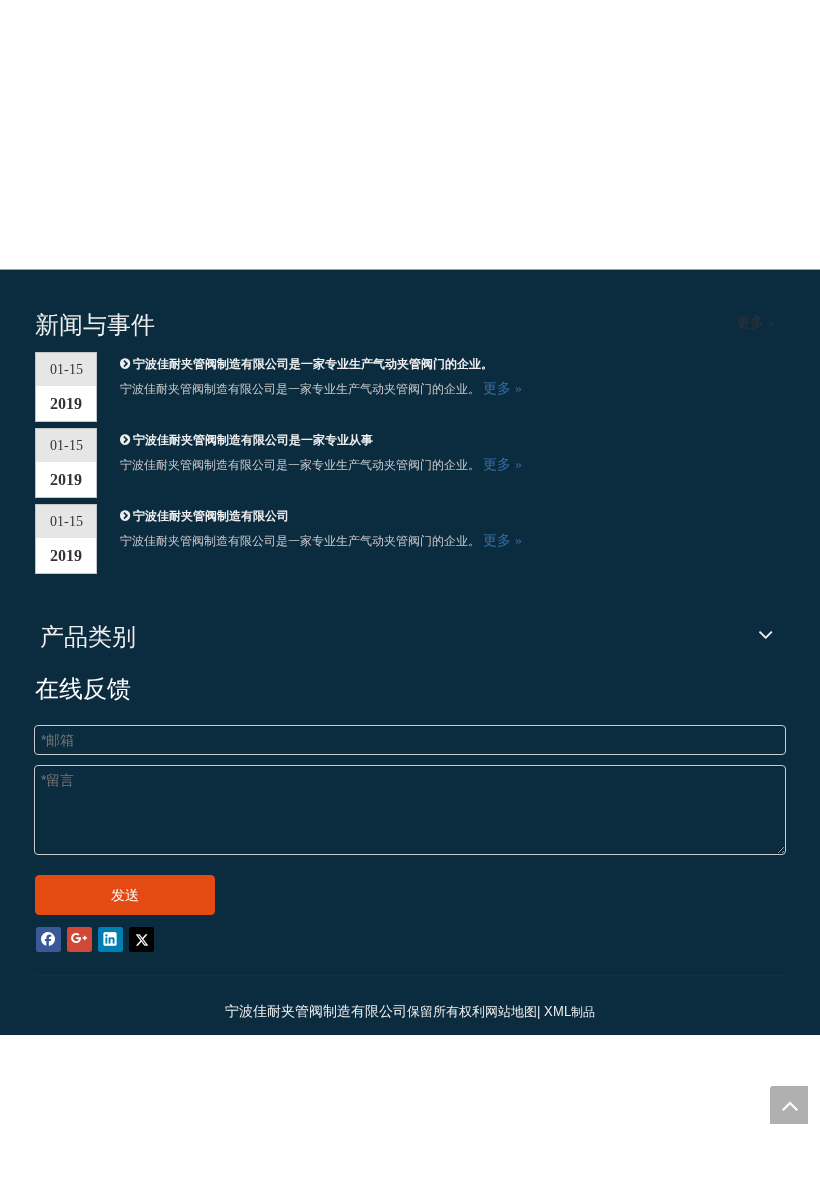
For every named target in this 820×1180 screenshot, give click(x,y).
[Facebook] (48, 939)
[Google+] (79, 939)
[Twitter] (141, 939)
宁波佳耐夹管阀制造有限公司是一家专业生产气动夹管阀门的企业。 (313, 364)
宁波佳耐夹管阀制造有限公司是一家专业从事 (253, 440)
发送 (125, 895)
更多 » (755, 323)
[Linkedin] (110, 939)
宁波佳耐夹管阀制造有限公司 (211, 516)
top (789, 1105)
